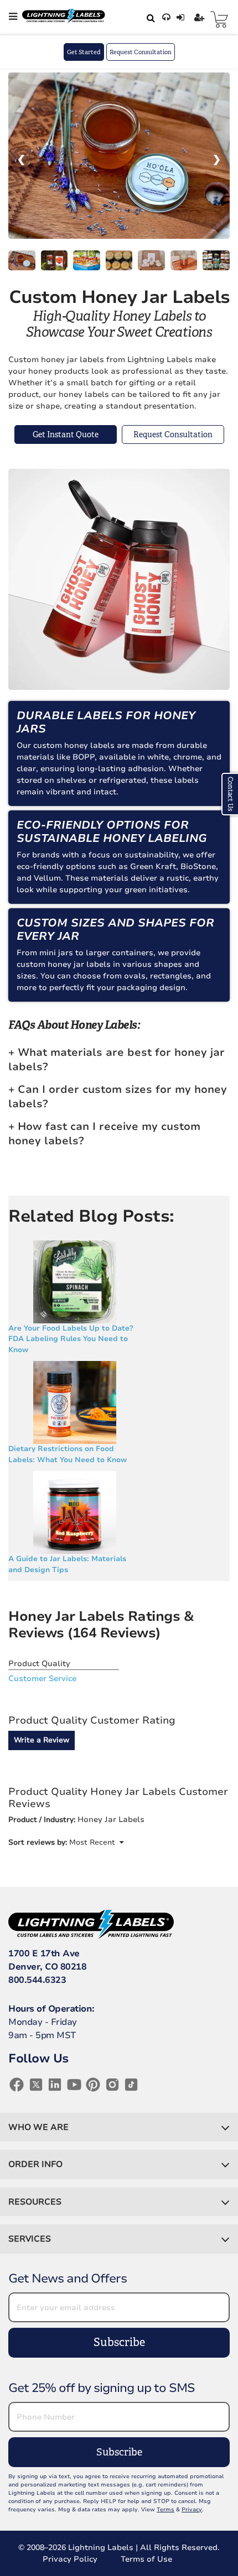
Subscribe (119, 2342)
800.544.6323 (37, 1980)
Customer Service (42, 1679)
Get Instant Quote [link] (66, 434)
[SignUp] (201, 18)
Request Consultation (141, 52)
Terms (165, 2510)
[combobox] (149, 18)
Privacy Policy (70, 2559)
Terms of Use (146, 2559)
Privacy (192, 2510)
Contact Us (230, 794)
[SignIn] (182, 18)
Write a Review (42, 1740)
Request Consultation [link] (173, 434)
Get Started (84, 52)
